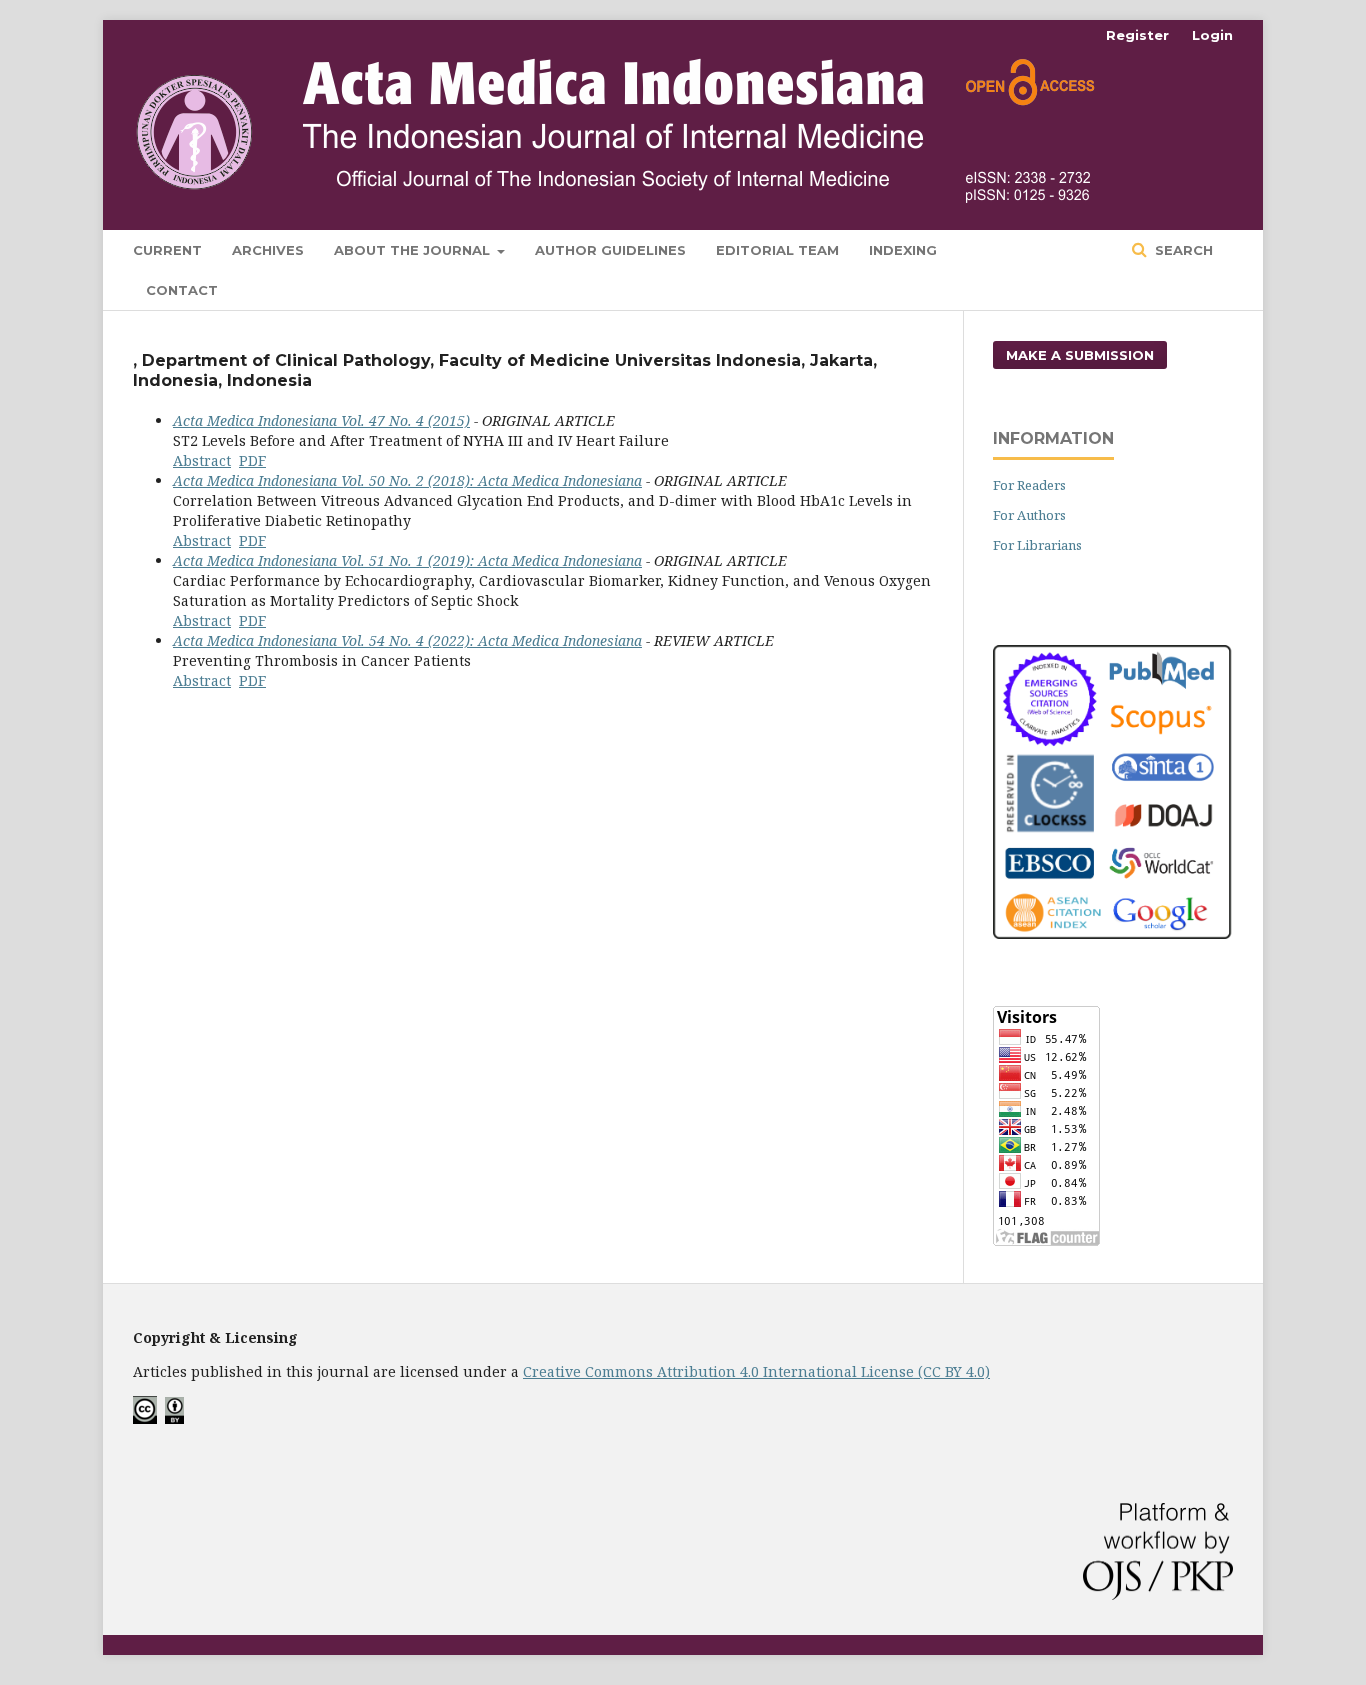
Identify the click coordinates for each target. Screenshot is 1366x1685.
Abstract (202, 460)
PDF (252, 460)
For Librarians (1037, 545)
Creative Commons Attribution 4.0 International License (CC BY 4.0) (756, 1371)
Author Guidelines (610, 250)
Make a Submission (1080, 355)
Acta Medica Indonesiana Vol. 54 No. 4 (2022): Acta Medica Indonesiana (407, 640)
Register (1137, 35)
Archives (268, 250)
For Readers (1029, 485)
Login (1212, 35)
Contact (182, 290)
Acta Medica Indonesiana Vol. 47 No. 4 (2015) (321, 420)
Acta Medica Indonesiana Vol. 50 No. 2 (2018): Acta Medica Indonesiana (407, 480)
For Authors (1029, 515)
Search (1182, 250)
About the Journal (414, 250)
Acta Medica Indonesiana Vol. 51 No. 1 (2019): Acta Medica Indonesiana (407, 560)
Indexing (903, 250)
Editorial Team (777, 250)
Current (167, 250)
